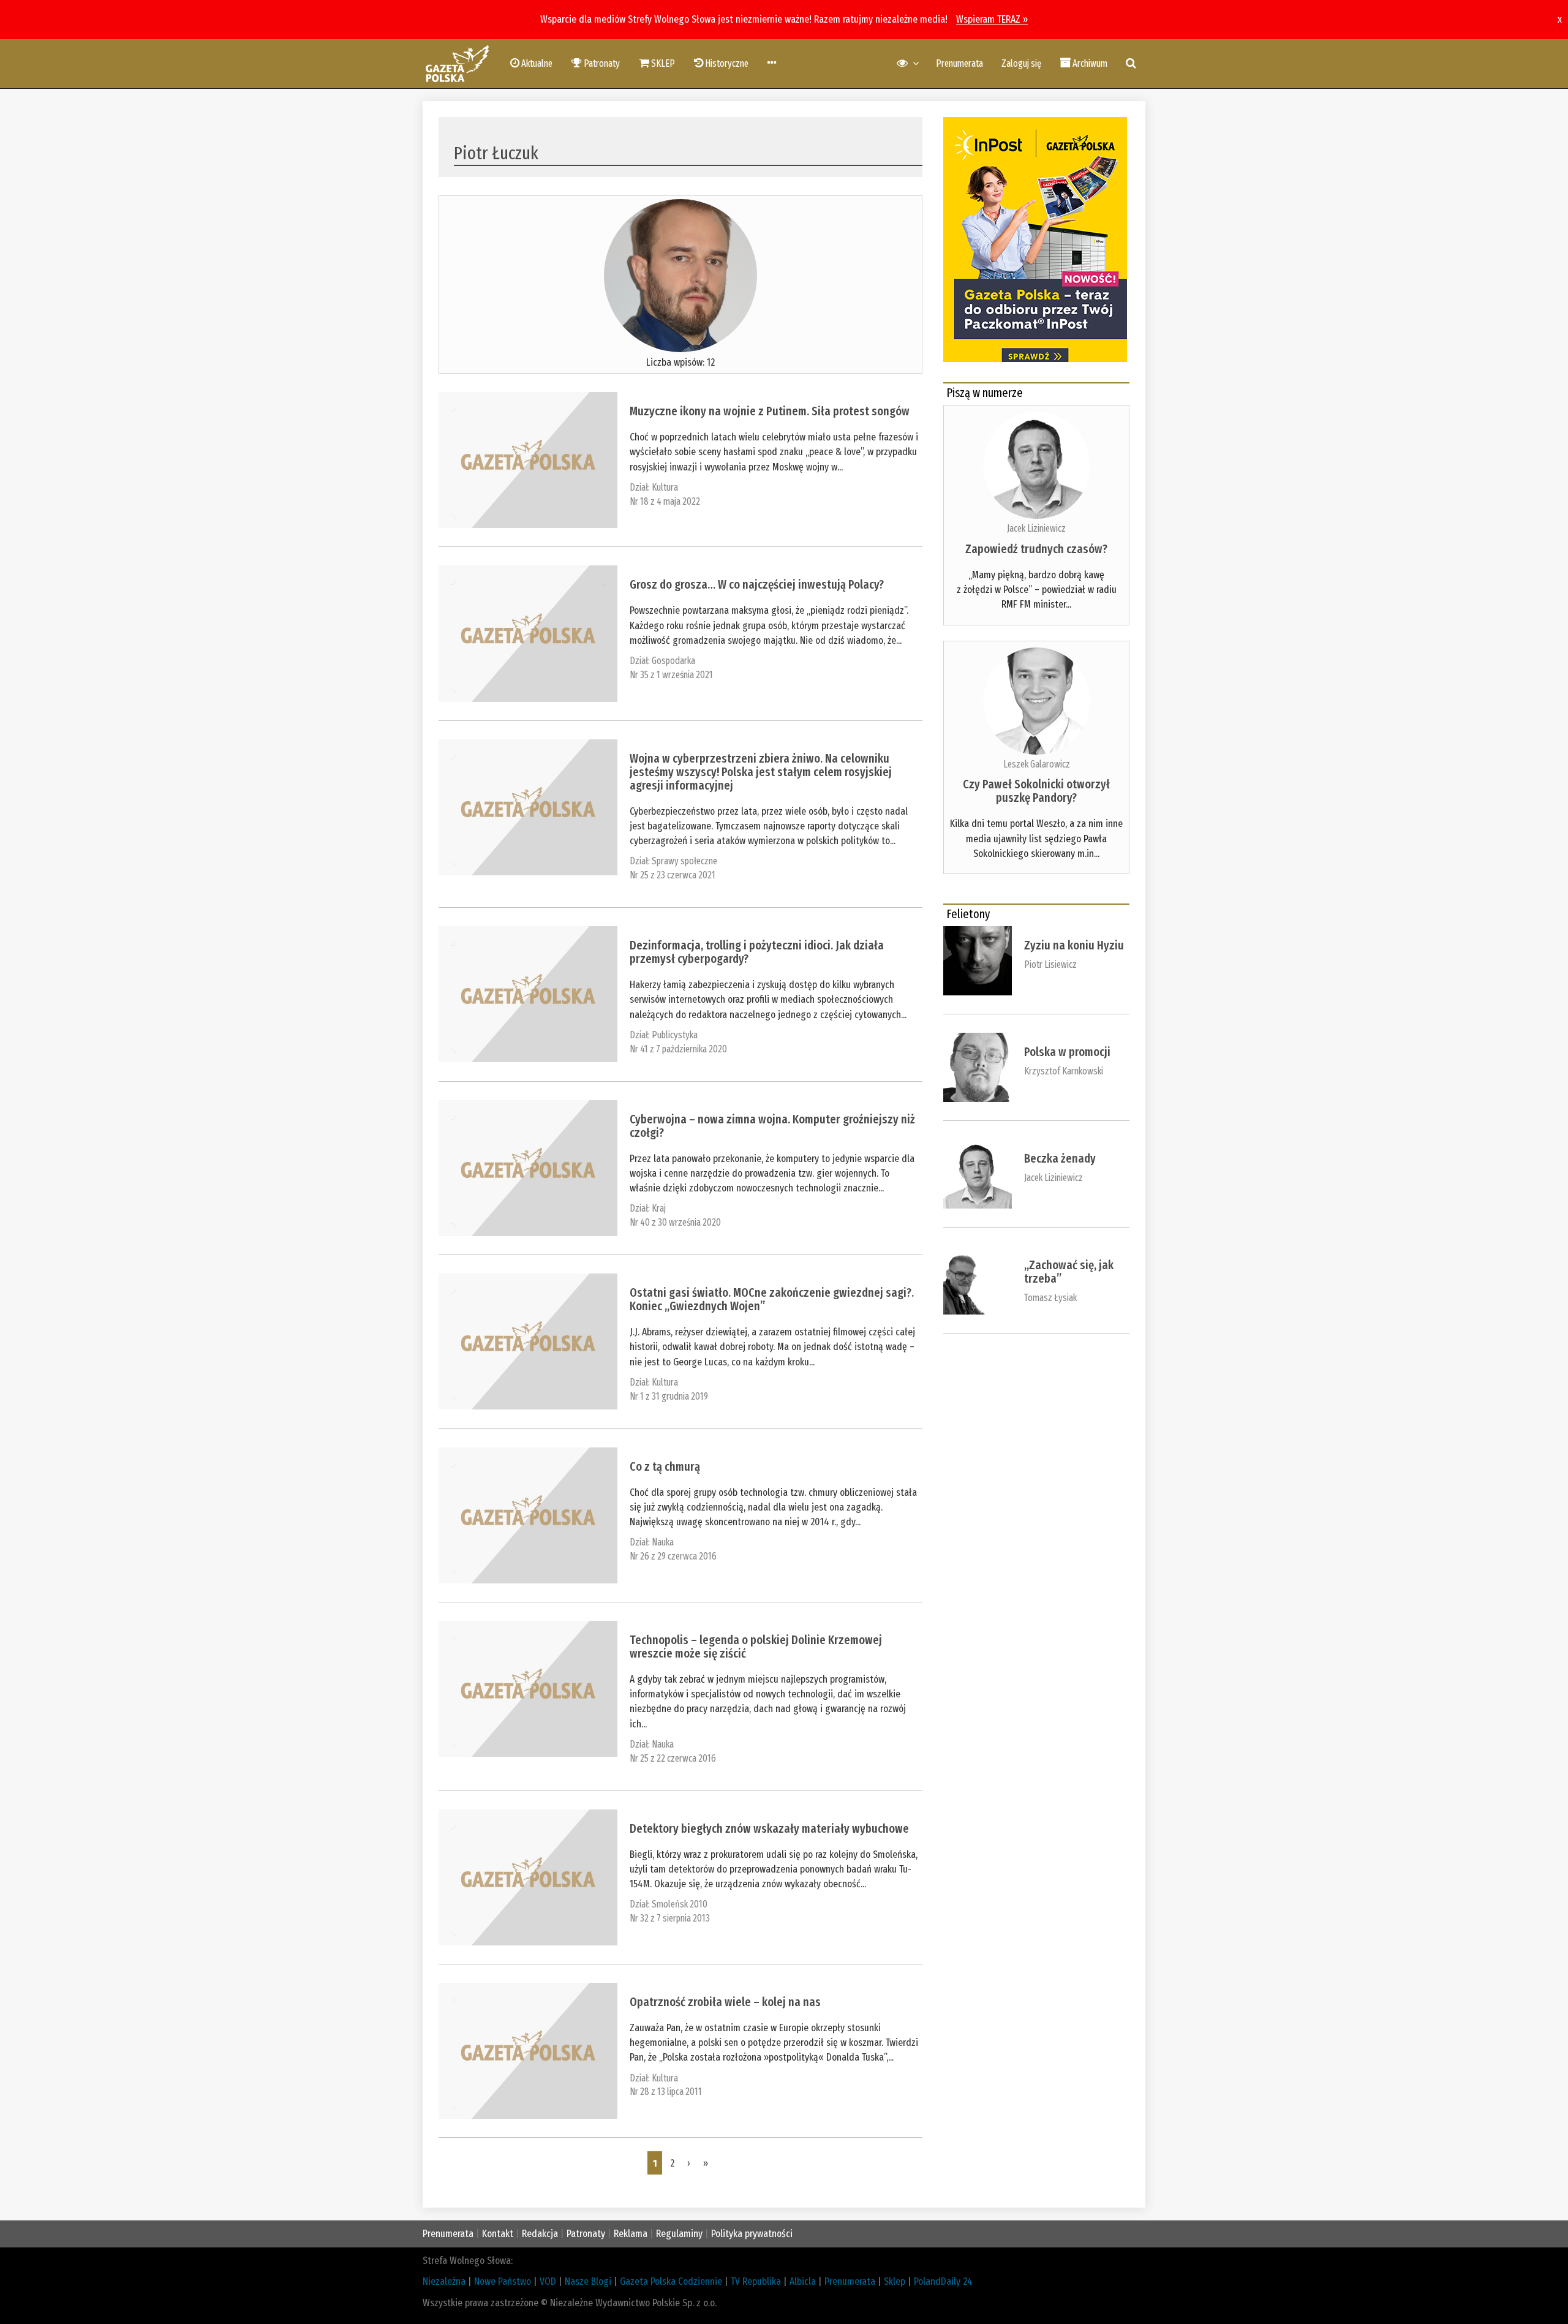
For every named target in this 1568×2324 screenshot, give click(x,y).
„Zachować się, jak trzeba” (1069, 1272)
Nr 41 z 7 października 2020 (678, 1049)
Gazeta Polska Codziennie (671, 2281)
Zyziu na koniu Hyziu (1074, 945)
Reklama (631, 2234)
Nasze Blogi (588, 2281)
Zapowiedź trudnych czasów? (1036, 549)
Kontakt (498, 2234)
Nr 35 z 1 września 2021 (671, 675)
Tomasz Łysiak (1050, 1298)
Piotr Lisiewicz (1050, 964)
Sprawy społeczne (684, 861)
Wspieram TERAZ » (992, 19)
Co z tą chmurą (665, 1466)
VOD (548, 2281)
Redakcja (540, 2234)
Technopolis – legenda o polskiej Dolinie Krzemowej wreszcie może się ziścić (756, 1647)
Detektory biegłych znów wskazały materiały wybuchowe (769, 1828)
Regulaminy (679, 2234)
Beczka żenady (1060, 1158)
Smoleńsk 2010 (680, 1904)
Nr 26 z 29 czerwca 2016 (673, 1556)
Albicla (803, 2281)
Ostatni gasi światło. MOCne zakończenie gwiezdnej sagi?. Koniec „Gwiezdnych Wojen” (772, 1299)
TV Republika (756, 2281)
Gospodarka (673, 661)
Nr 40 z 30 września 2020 (675, 1222)
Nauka (663, 1542)
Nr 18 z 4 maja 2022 (665, 501)
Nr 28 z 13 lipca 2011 (666, 2092)
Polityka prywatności (752, 2234)
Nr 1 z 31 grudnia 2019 (669, 1396)
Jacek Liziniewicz (1036, 528)
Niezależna (444, 2281)
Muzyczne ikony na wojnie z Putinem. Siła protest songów (770, 411)
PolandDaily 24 (943, 2281)
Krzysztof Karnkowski (1064, 1071)
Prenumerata (959, 63)
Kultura (665, 487)
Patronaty (586, 2234)
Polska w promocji (1067, 1052)
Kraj (659, 1208)
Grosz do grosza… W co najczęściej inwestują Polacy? (757, 584)
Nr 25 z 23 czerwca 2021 (673, 875)
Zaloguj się (1021, 63)
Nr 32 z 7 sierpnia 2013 (670, 1918)
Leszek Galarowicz (1037, 764)
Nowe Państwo (503, 2281)
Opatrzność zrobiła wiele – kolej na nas (725, 2002)
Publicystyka (675, 1035)
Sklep (895, 2281)
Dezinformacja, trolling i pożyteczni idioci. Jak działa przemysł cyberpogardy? (757, 952)
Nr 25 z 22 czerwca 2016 (673, 1758)
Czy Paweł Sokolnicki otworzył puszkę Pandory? (1036, 791)
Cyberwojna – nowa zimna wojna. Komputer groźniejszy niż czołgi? (772, 1126)
